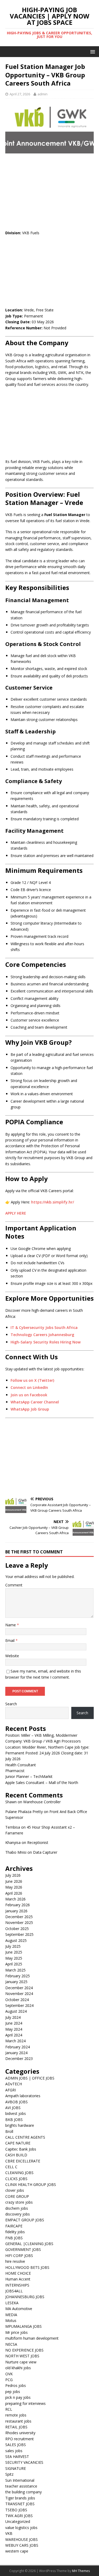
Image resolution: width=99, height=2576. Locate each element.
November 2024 (19, 1994)
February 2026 (18, 1905)
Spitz (9, 2474)
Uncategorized (18, 2521)
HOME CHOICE (18, 2273)
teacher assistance (21, 2486)
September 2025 (19, 1934)
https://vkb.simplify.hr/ (53, 1202)
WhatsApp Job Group (30, 1409)
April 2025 (14, 1964)
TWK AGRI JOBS (19, 2516)
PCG (9, 2380)
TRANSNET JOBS (20, 2504)
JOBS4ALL (14, 2291)
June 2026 (14, 1881)
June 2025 (14, 1952)
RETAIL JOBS (16, 2427)
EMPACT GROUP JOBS (25, 2220)
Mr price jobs (16, 2332)
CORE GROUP (17, 2196)
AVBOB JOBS (16, 2102)
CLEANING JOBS (19, 2173)
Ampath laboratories (23, 2096)
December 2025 (19, 1917)
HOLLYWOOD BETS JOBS (27, 2267)
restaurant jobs (18, 2421)
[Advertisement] (49, 192)
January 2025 (16, 1982)
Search (11, 1704)
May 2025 (14, 1958)
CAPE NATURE (18, 2143)
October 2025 (17, 1929)
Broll (9, 2131)
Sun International (20, 2480)
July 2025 (13, 1946)
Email (10, 1640)
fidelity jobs (15, 2232)
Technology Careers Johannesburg (42, 1335)
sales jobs (14, 2451)
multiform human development (32, 2338)
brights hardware (20, 2125)
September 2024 (19, 2005)
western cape (17, 2551)
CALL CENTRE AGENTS (25, 2137)
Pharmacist (15, 1771)
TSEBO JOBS (16, 2510)
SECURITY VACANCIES (24, 2462)
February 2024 (18, 2047)
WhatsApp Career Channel (35, 1402)
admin (43, 94)
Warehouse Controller (42, 1802)
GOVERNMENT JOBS (23, 2249)
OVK (9, 2374)
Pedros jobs (16, 2385)
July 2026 (13, 1875)
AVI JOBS (13, 2108)
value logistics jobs (21, 2528)
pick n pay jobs (18, 2397)
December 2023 (19, 2059)
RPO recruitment (20, 2439)
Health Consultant (21, 1765)
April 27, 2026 (20, 94)
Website (12, 1656)
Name (11, 1625)
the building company (23, 2492)
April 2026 (14, 1893)
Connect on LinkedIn (29, 1387)
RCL (9, 2409)
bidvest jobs (16, 2113)
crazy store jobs (19, 2202)
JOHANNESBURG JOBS (25, 2297)
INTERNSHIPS (17, 2285)
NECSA (11, 2344)
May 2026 (14, 1887)
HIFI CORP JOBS (19, 2256)
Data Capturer (45, 1852)
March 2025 (15, 1970)
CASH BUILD (16, 2155)
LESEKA (12, 2303)
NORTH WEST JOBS (22, 2356)
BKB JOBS (14, 2120)
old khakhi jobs (18, 2368)
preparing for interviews (25, 2403)
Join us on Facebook (29, 1395)
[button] (92, 51)
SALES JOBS (16, 2445)
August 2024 (16, 2011)
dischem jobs (17, 2208)
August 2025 (16, 1940)
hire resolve (15, 2261)
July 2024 (13, 2017)
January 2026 (16, 1911)
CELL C (11, 2167)
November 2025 (19, 1922)
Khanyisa (13, 1842)
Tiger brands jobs (20, 2498)
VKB (9, 2533)
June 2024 (14, 2023)
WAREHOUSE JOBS (22, 2539)
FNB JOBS (14, 2238)
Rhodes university (20, 2433)
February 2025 (18, 1976)
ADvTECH (14, 2084)
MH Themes (81, 2571)
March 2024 (15, 2041)
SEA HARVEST (17, 2456)
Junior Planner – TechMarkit (29, 1776)
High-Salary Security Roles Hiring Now (46, 1342)
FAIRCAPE (14, 2226)
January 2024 (16, 2053)
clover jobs (15, 2190)
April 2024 (14, 2035)
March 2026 (15, 1899)
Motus (11, 2320)
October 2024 (17, 2000)
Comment (14, 1585)
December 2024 (19, 1988)
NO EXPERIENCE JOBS (24, 2350)
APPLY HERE (16, 1213)
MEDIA (11, 2315)
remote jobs (16, 2415)
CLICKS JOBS (16, 2179)
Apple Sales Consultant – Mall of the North (42, 1783)
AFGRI (11, 2090)
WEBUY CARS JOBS (22, 2545)
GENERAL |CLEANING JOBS (29, 2244)
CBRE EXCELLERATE (23, 2161)
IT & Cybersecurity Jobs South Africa (44, 1327)
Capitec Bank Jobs (21, 2149)
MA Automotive (19, 2309)
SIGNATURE (16, 2468)
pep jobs (13, 2392)
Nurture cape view (21, 2362)
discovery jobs (18, 2214)
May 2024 (14, 2029)
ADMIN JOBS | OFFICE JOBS (30, 2078)
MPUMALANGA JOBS (23, 2326)
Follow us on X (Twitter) (32, 1380)
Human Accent (18, 2279)
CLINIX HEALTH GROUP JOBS (31, 2184)
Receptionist (38, 1842)
